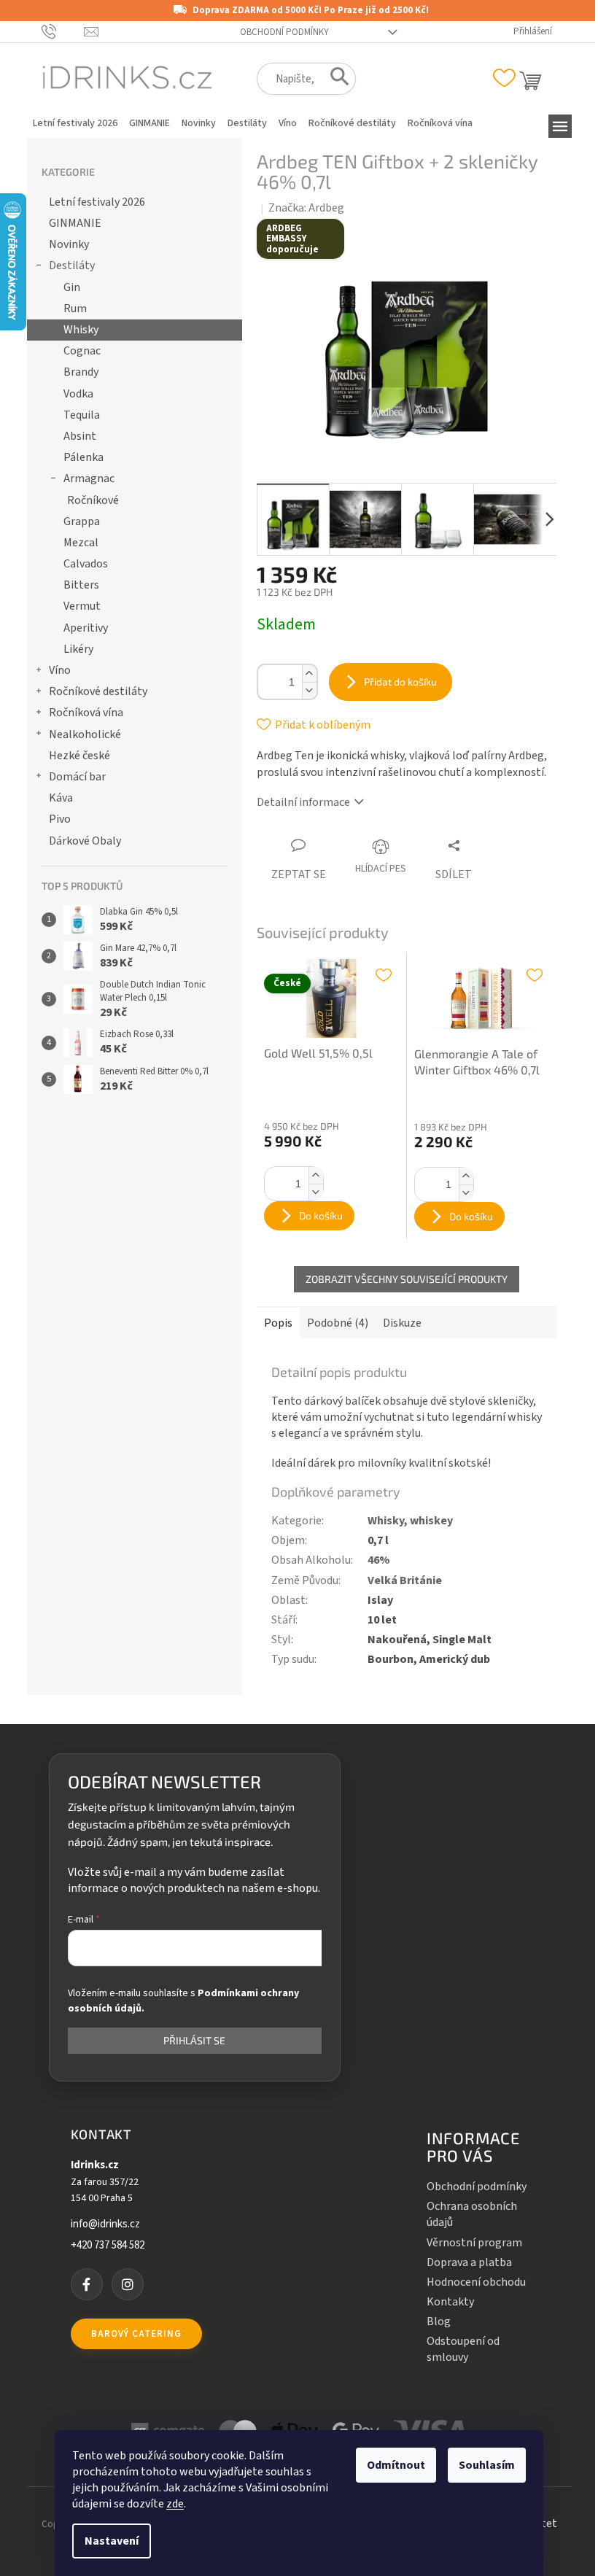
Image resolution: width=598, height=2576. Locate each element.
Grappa (82, 521)
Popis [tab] (278, 1323)
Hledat (335, 79)
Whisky (81, 330)
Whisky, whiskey (410, 1521)
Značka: (306, 208)
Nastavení (112, 2541)
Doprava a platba (469, 2262)
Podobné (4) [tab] (338, 1323)
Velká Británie (405, 1580)
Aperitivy (86, 628)
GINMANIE (75, 223)
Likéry (78, 649)
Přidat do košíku (400, 682)
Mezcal (81, 543)
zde (175, 2504)
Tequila (82, 415)
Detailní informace (303, 802)
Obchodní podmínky (284, 32)
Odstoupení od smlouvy (463, 2349)
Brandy (81, 372)
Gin (72, 287)
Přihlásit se (194, 2040)
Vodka (78, 394)
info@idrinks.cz (105, 2224)
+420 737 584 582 (108, 2246)
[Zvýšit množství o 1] (309, 674)
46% (379, 1560)
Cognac (82, 351)
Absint (80, 436)
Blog (439, 2321)
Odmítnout (396, 2465)
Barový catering (136, 2334)
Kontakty (450, 2302)
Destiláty (72, 265)
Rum (75, 309)
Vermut (82, 606)
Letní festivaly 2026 (97, 202)
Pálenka (84, 457)
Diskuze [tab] (402, 1323)
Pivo (60, 819)
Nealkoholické (85, 734)
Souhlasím (487, 2465)
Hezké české (79, 756)
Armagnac (89, 478)
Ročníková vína (86, 713)
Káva (61, 798)
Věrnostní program (474, 2243)
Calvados (86, 564)
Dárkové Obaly (85, 841)
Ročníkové (93, 500)
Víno (60, 670)
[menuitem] (75, 123)
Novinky (69, 244)
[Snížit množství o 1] (309, 690)
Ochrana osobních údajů (472, 2214)
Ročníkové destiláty (98, 691)
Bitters (81, 585)
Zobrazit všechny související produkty (407, 1279)
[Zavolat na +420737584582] (63, 31)
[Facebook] (87, 2284)
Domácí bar (77, 777)
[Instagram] (128, 2284)
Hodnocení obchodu (476, 2282)
